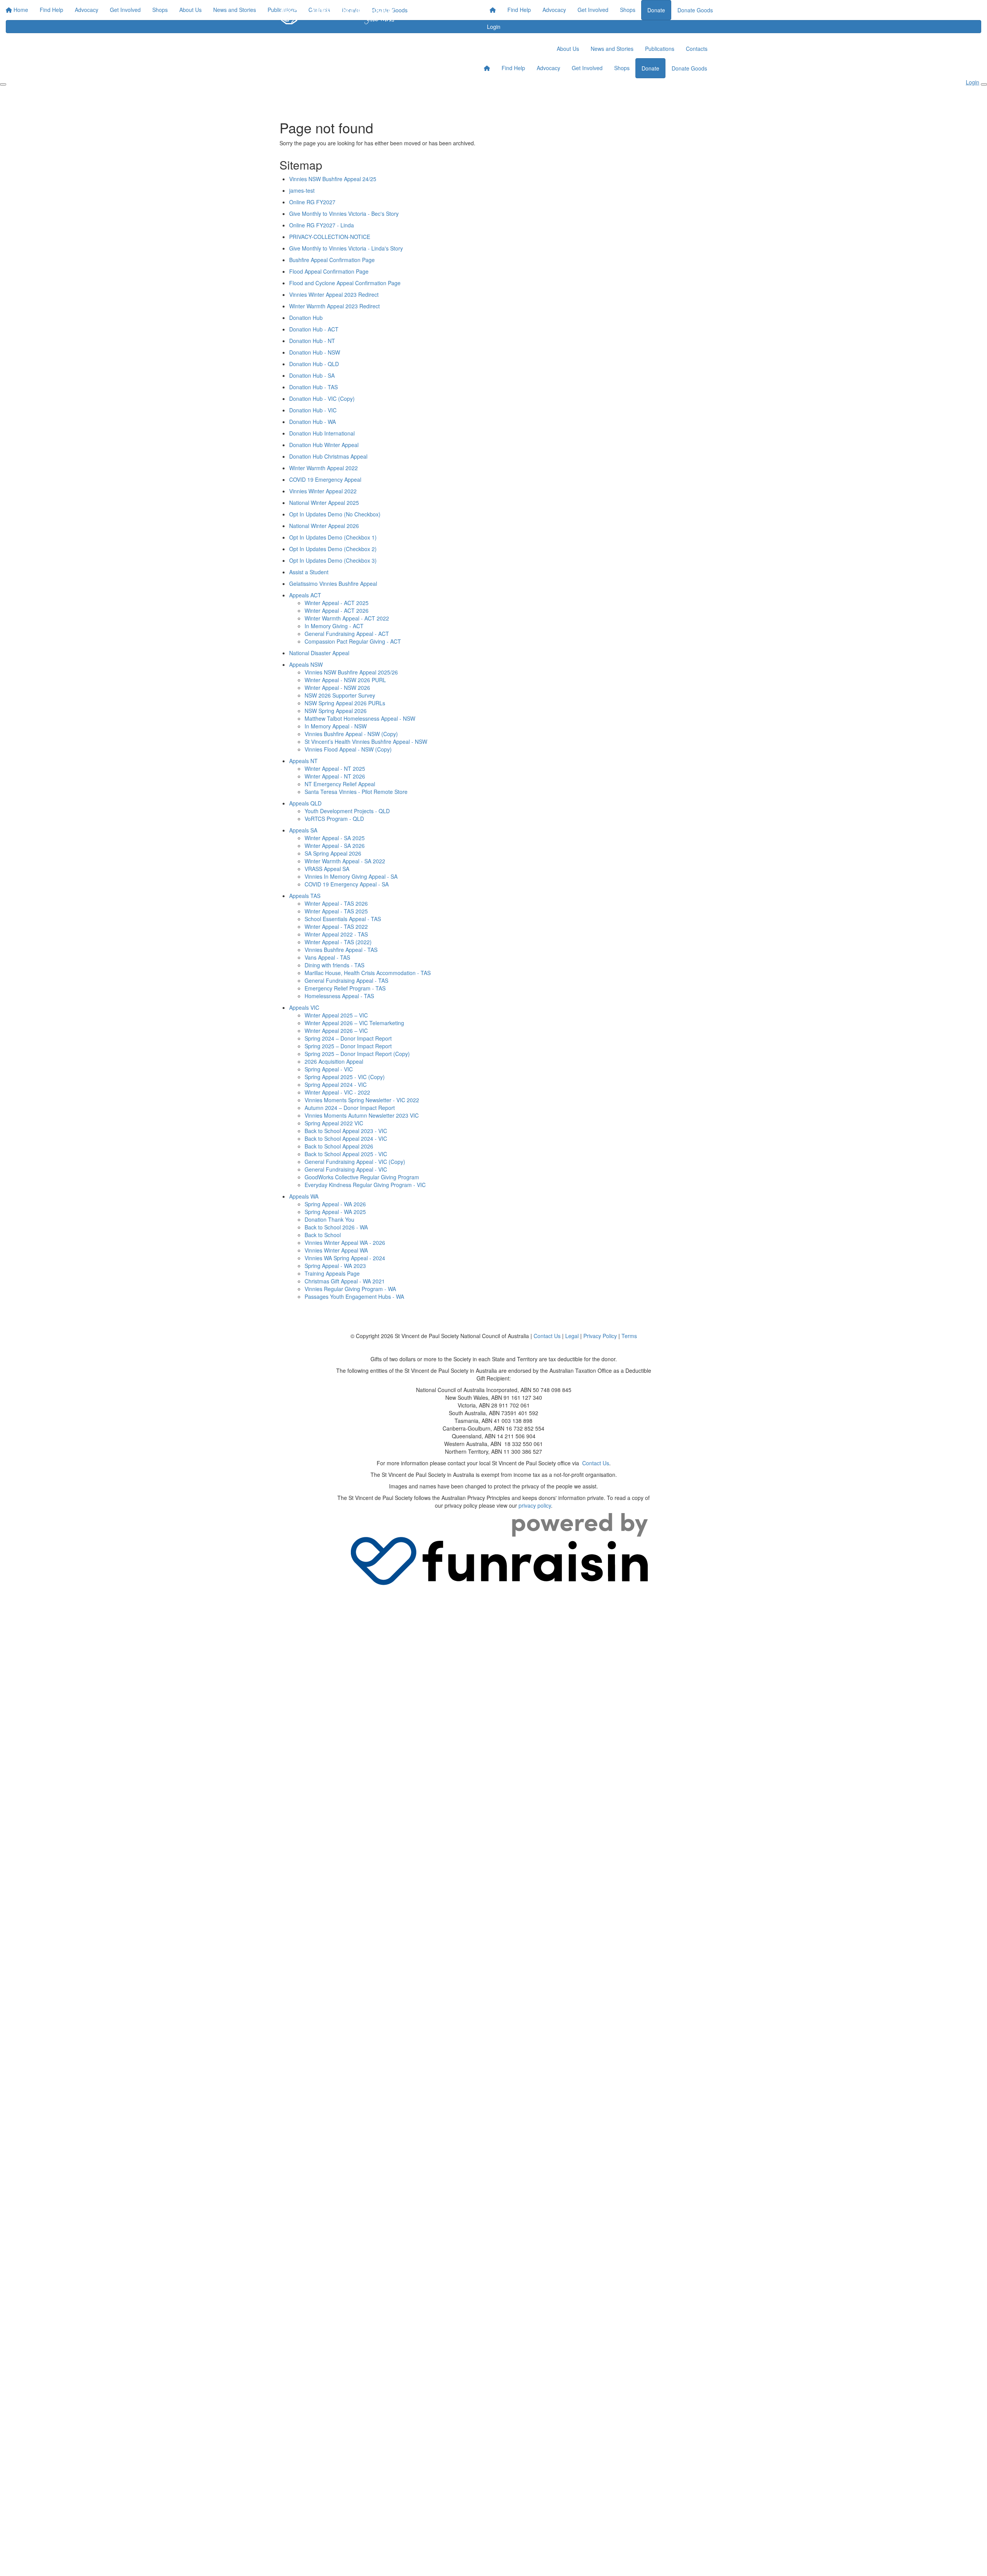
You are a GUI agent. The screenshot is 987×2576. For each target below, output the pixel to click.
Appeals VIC (304, 1007)
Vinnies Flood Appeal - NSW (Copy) (348, 749)
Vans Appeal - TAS (327, 957)
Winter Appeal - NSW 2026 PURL (345, 680)
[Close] (984, 84)
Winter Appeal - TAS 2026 (336, 903)
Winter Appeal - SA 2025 (335, 838)
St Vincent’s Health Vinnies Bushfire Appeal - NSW (366, 742)
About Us (568, 49)
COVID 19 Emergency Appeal (325, 479)
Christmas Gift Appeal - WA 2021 (345, 1281)
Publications (660, 49)
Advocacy (554, 10)
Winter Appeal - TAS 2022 (336, 926)
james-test (302, 190)
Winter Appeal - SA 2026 (335, 846)
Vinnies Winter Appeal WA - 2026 (345, 1243)
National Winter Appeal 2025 (324, 503)
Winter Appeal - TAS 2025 (336, 911)
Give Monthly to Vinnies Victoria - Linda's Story (346, 248)
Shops (628, 10)
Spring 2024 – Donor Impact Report (348, 1038)
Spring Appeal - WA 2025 (335, 1212)
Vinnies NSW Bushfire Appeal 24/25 (333, 179)
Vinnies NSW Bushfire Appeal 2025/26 (351, 672)
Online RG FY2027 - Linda (322, 225)
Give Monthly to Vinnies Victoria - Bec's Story (344, 214)
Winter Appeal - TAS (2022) (338, 942)
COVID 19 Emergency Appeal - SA (347, 884)
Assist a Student (309, 572)
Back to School (323, 1235)
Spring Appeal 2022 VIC (334, 1123)
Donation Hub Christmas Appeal (328, 456)
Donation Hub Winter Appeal (324, 445)
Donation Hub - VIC (313, 410)
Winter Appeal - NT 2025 (335, 768)
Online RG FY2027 (312, 202)
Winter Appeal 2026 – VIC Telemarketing (354, 1023)
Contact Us (547, 1336)
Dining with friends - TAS (334, 965)
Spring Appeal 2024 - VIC (336, 1085)
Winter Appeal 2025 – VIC (336, 1015)
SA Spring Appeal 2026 (333, 853)
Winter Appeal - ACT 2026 (337, 610)
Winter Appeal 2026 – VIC (336, 1031)
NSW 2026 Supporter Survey (340, 695)
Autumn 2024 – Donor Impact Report (350, 1108)
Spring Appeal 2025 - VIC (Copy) (345, 1077)
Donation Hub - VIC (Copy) (322, 399)
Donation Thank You (329, 1219)
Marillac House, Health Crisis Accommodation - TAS (368, 973)
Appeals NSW (306, 664)
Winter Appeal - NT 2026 (335, 776)
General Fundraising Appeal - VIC (346, 1169)
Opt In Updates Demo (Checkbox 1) (333, 537)
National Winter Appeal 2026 (324, 526)
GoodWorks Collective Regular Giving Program (362, 1177)
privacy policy (535, 1505)
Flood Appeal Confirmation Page (329, 271)
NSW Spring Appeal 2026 (336, 711)
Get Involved (593, 10)
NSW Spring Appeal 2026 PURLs (345, 703)
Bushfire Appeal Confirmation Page (332, 260)
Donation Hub (306, 318)
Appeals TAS (305, 896)
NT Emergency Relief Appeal (340, 784)
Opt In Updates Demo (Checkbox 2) (333, 549)
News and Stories (612, 49)
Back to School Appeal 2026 (339, 1146)
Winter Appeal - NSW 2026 (337, 688)
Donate (656, 10)
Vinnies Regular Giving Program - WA (350, 1289)
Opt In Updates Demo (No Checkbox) (335, 514)
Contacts (697, 49)
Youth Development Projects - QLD (347, 811)
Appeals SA (303, 830)
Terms (629, 1336)
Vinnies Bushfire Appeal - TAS (341, 950)
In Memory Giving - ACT (334, 626)
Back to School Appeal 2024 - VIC (346, 1138)
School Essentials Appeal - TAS (343, 919)
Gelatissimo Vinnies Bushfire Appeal (333, 583)
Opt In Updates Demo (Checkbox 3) (333, 560)
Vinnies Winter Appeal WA (336, 1250)
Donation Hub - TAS (313, 387)
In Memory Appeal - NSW (336, 726)
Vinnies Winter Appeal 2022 (323, 491)
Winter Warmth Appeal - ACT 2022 (347, 618)
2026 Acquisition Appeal (334, 1061)
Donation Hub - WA (312, 422)
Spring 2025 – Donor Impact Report (348, 1046)
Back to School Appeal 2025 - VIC (346, 1154)
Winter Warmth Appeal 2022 (323, 468)
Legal (572, 1336)
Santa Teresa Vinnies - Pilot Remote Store (356, 792)
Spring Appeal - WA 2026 (335, 1204)
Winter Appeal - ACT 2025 (337, 603)
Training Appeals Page (332, 1273)
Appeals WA (304, 1196)
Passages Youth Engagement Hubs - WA (354, 1296)
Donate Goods (695, 10)
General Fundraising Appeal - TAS (346, 980)
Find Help (519, 10)
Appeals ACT (305, 595)
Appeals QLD (305, 803)
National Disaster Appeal (319, 653)
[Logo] (337, 15)
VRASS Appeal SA (327, 869)
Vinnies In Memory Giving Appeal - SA (351, 876)
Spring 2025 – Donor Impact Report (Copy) (357, 1054)
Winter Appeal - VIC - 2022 (337, 1092)
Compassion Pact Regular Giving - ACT (353, 641)
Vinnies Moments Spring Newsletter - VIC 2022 (362, 1100)
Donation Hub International (322, 433)
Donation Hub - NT (312, 341)
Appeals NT (303, 761)
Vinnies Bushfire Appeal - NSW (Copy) (351, 734)
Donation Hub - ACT (314, 329)
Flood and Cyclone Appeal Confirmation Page (345, 283)
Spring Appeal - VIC (329, 1069)
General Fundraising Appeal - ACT (347, 634)
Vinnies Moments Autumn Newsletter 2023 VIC (362, 1115)
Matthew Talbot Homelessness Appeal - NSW (360, 718)
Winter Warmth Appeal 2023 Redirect (334, 306)
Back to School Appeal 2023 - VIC (346, 1131)
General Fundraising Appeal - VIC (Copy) (355, 1162)
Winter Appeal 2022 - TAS (336, 934)
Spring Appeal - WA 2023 (335, 1266)
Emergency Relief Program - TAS (345, 988)
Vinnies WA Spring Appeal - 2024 (345, 1258)
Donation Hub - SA (312, 375)
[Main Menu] (3, 84)
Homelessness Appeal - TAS (339, 996)
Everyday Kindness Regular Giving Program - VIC (365, 1185)
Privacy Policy (600, 1336)
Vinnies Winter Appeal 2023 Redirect (334, 294)
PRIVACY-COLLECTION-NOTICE (330, 237)
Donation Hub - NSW (315, 352)
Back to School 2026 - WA (336, 1227)
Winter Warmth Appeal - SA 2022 (345, 861)
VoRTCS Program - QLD (334, 819)
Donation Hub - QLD (314, 364)
